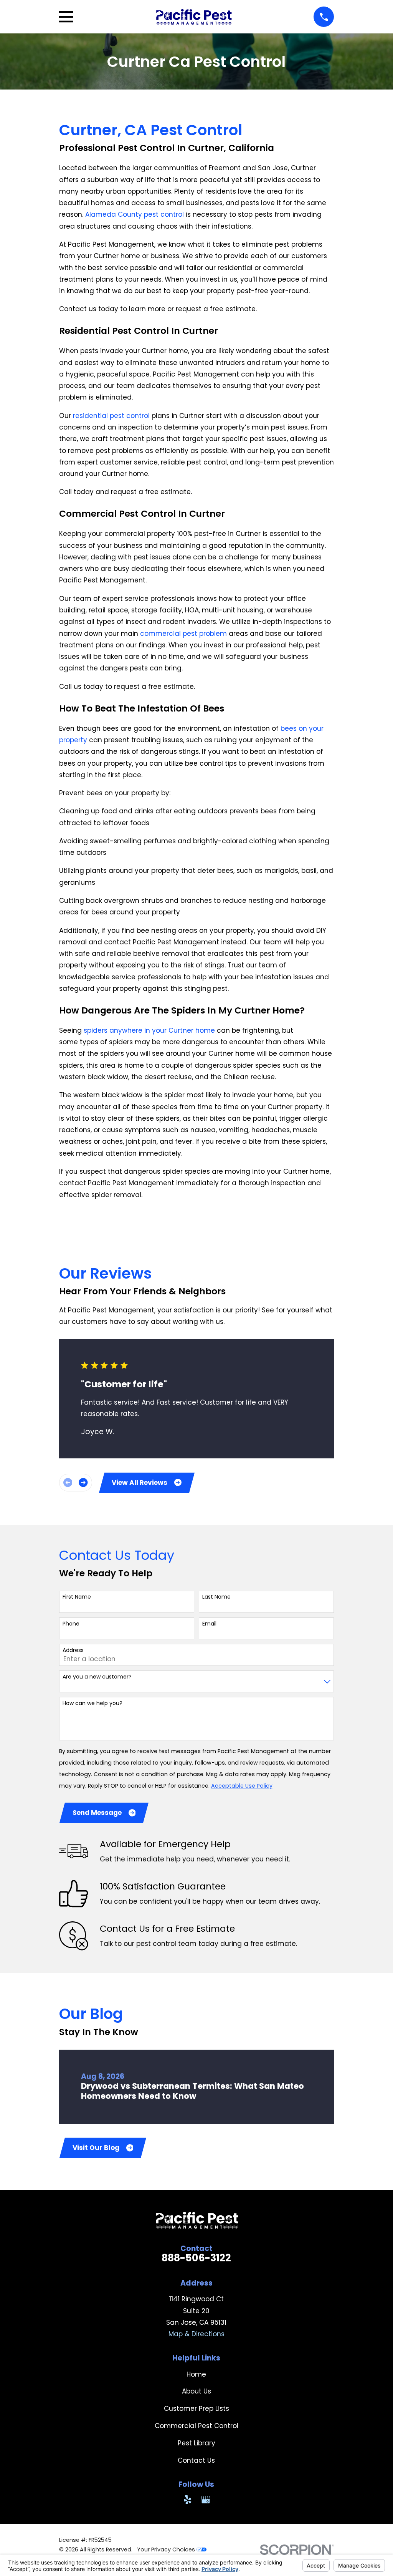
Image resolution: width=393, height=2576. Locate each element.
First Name (77, 1597)
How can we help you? (92, 1703)
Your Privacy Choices (167, 2549)
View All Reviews (140, 1483)
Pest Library (196, 2443)
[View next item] (83, 1482)
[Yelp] (188, 2500)
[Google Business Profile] (206, 2500)
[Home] (194, 17)
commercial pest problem (183, 634)
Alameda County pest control (135, 214)
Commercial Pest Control (196, 2426)
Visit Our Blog (96, 2148)
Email (209, 1624)
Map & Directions (196, 2334)
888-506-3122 (196, 2258)
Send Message (97, 1813)
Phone (71, 1624)
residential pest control (111, 416)
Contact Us (196, 2460)
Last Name (216, 1597)
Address (73, 1650)
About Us (196, 2391)
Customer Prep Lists (196, 2408)
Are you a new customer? (97, 1677)
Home (196, 2374)
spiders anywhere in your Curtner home (149, 1030)
